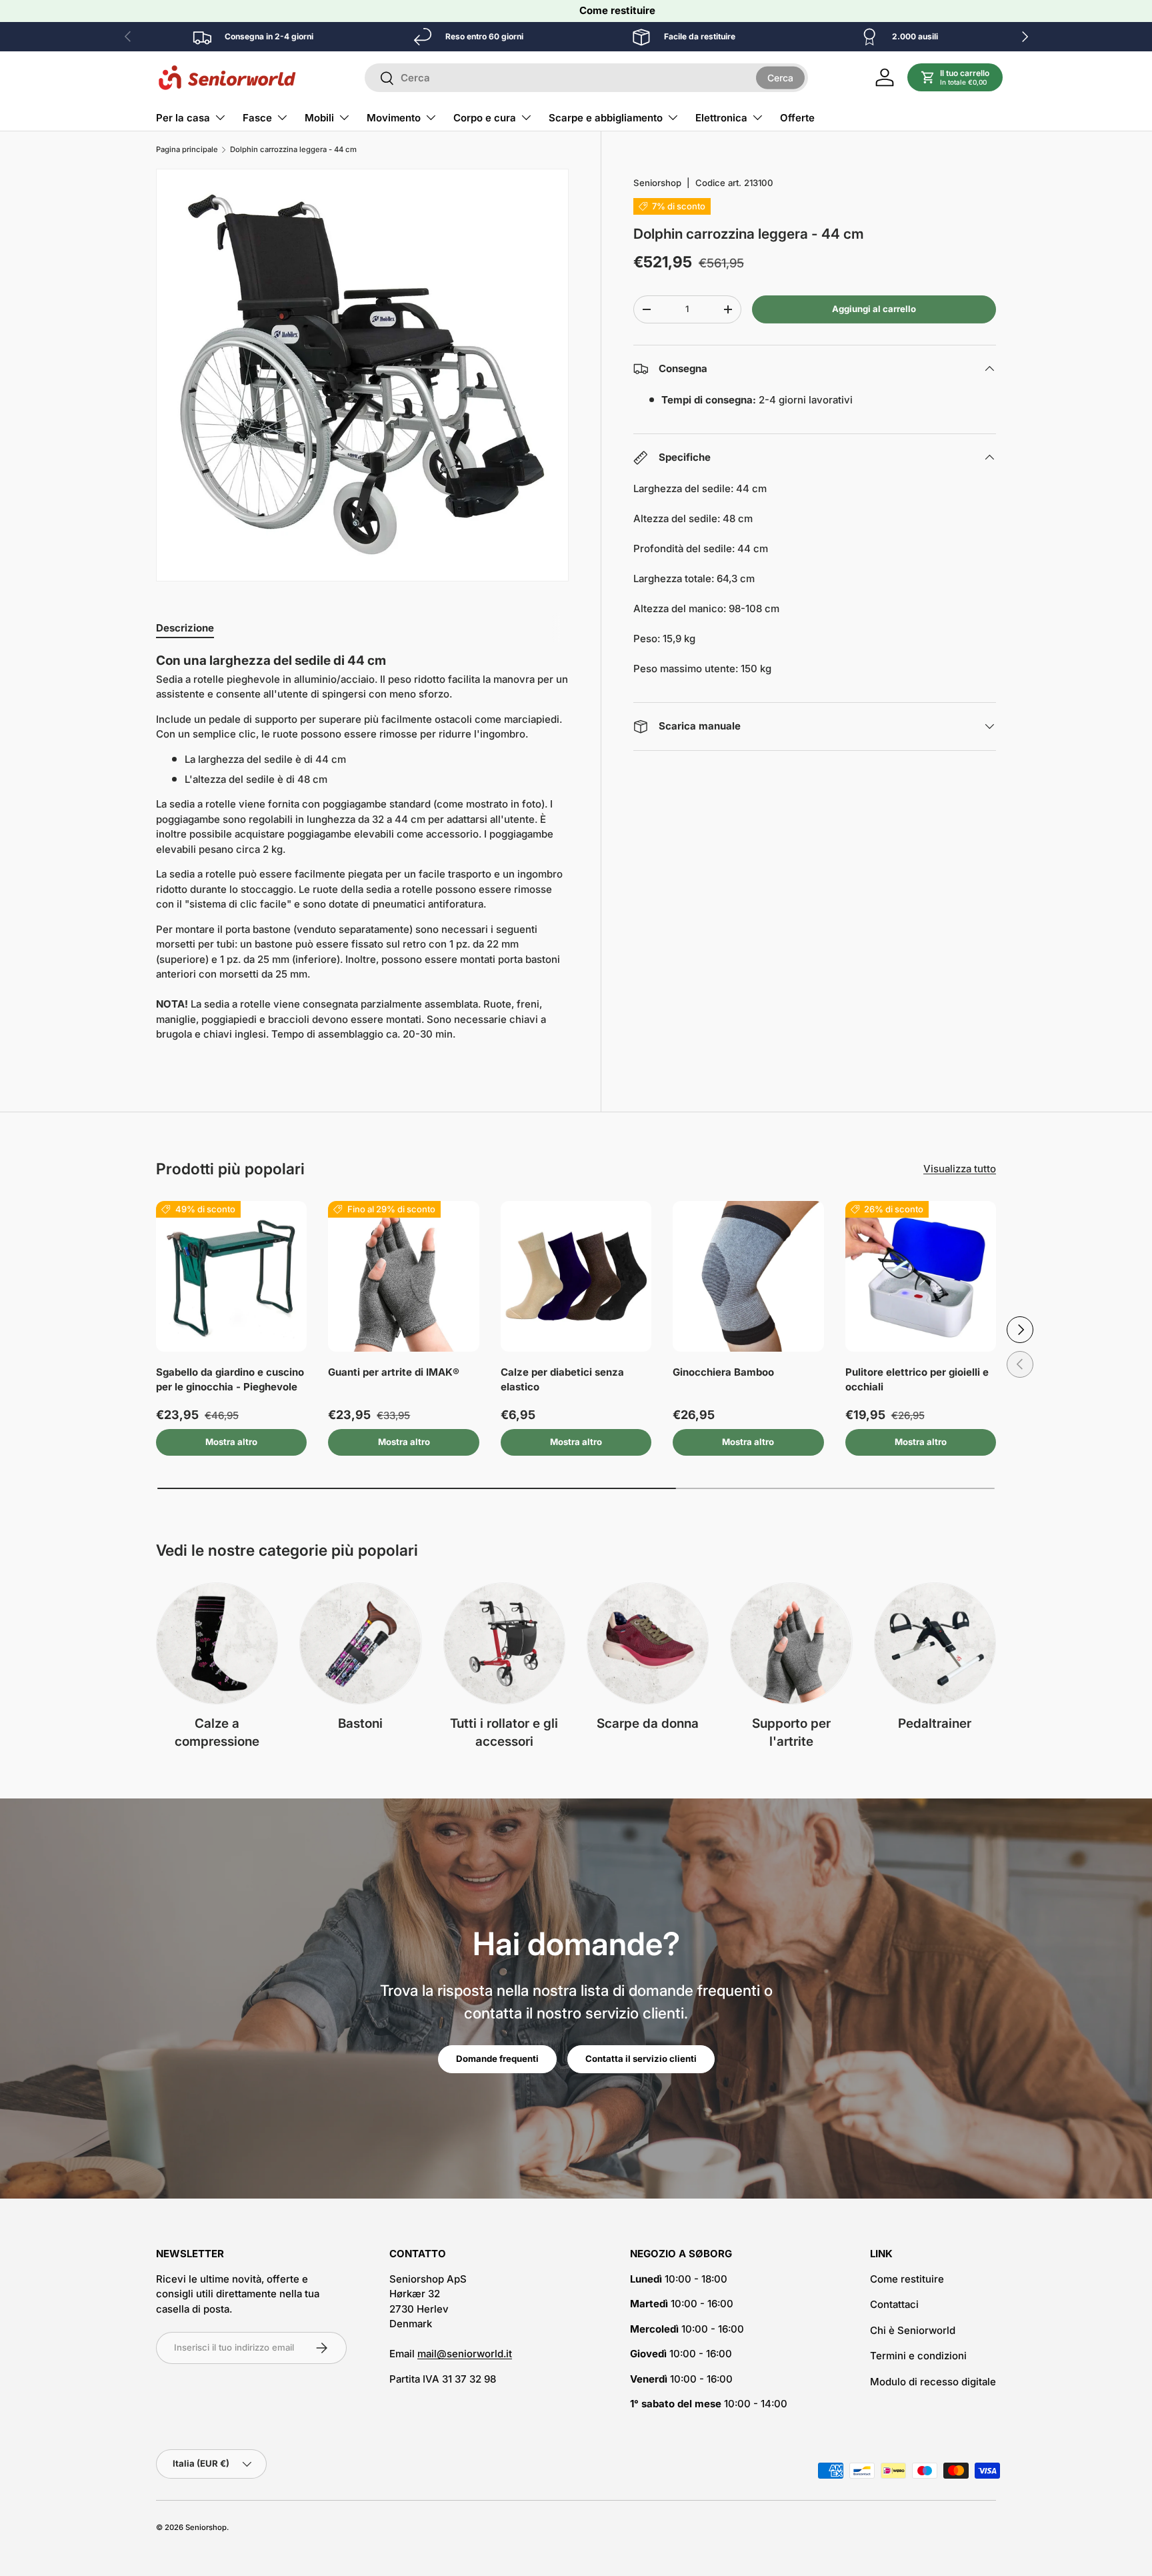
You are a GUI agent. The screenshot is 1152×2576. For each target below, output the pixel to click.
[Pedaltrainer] (935, 1643)
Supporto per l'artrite (791, 1732)
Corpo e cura (485, 118)
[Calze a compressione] (217, 1643)
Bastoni (360, 1723)
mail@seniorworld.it (465, 2354)
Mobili (319, 118)
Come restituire (617, 10)
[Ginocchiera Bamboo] (748, 1276)
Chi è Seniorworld (913, 2330)
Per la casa (183, 118)
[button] (955, 77)
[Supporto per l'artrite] (791, 1643)
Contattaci (894, 2304)
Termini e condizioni (918, 2356)
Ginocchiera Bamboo (723, 1372)
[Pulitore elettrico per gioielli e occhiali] (921, 1276)
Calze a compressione (217, 1732)
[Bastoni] (360, 1643)
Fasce (257, 118)
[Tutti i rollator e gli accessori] (504, 1643)
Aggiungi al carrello (874, 309)
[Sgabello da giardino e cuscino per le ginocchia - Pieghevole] (231, 1276)
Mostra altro (231, 1442)
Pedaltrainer (935, 1723)
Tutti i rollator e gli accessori (504, 1732)
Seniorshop (657, 183)
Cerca (780, 77)
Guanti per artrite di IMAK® (394, 1372)
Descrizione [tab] (185, 628)
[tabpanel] (362, 852)
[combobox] (586, 78)
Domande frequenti (497, 2059)
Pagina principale (187, 150)
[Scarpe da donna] (648, 1643)
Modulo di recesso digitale (933, 2382)
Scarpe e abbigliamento (606, 118)
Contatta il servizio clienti (641, 2059)
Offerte (797, 118)
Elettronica (721, 118)
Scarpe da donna (648, 1723)
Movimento (394, 118)
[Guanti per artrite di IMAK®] (403, 1276)
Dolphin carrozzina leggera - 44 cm (293, 150)
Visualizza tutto (960, 1169)
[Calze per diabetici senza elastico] (576, 1276)
